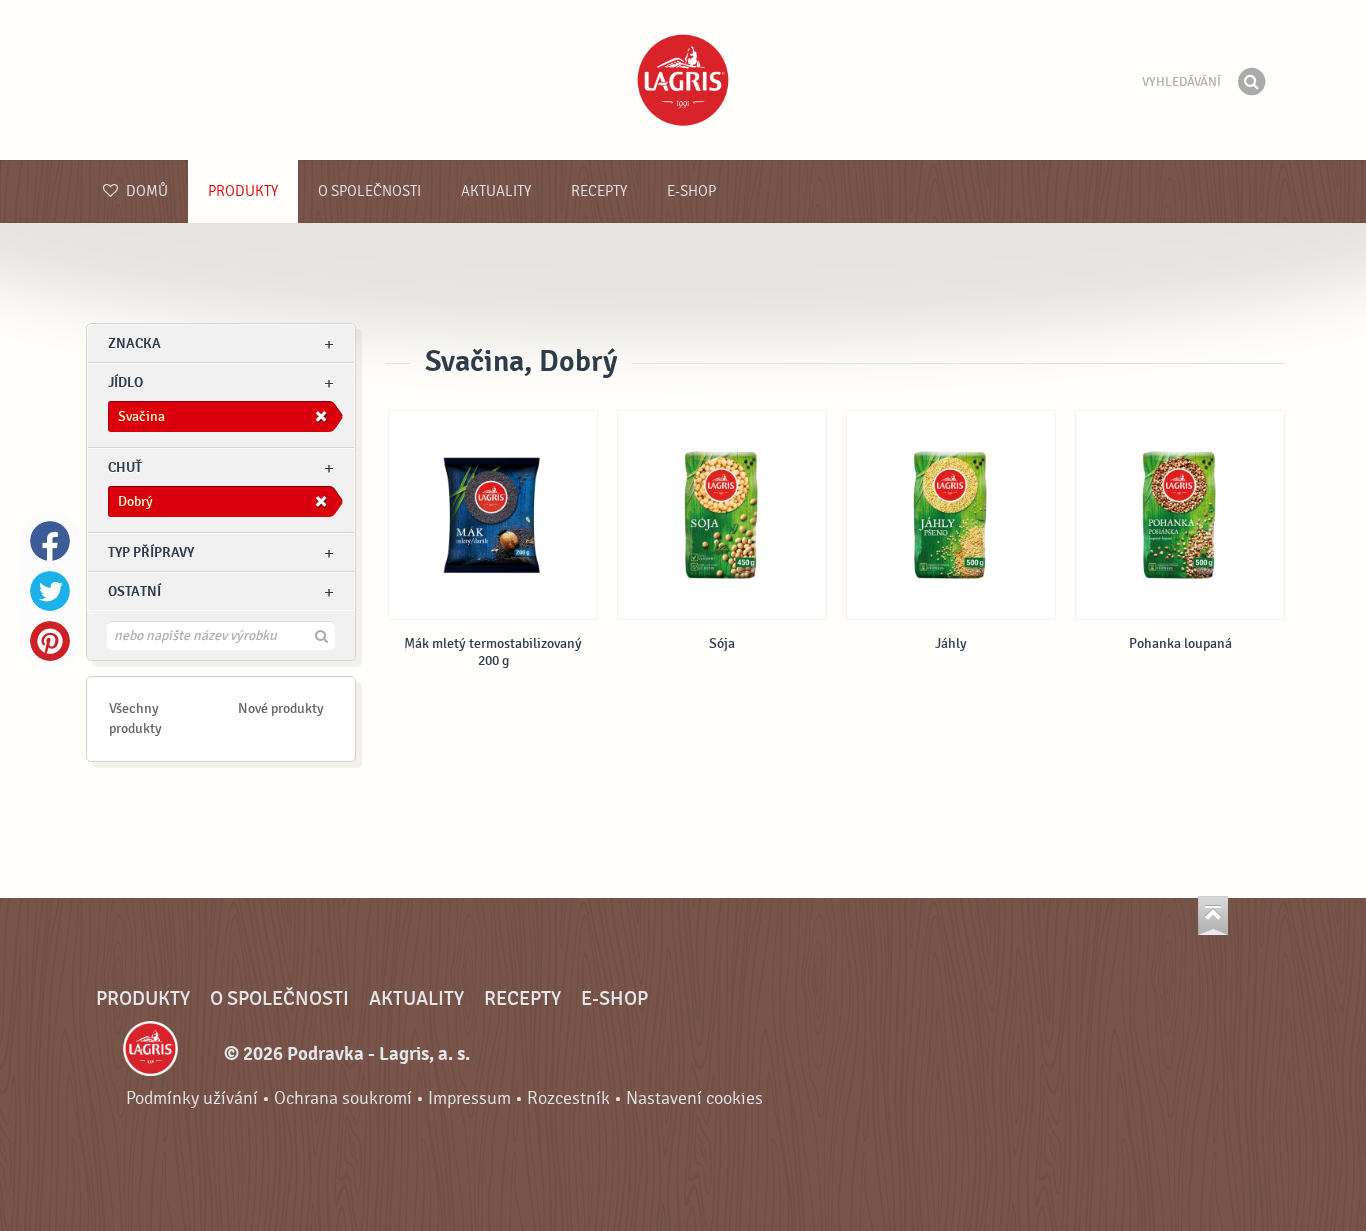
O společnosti (369, 191)
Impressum (469, 1098)
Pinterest (50, 641)
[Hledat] (1251, 82)
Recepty (599, 191)
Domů (145, 191)
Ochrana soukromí (343, 1098)
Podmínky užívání (192, 1098)
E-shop (691, 191)
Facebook (50, 541)
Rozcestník (568, 1098)
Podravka (683, 80)
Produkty (243, 191)
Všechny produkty (135, 718)
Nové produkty (281, 708)
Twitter (50, 591)
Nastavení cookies (694, 1098)
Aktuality (496, 191)
